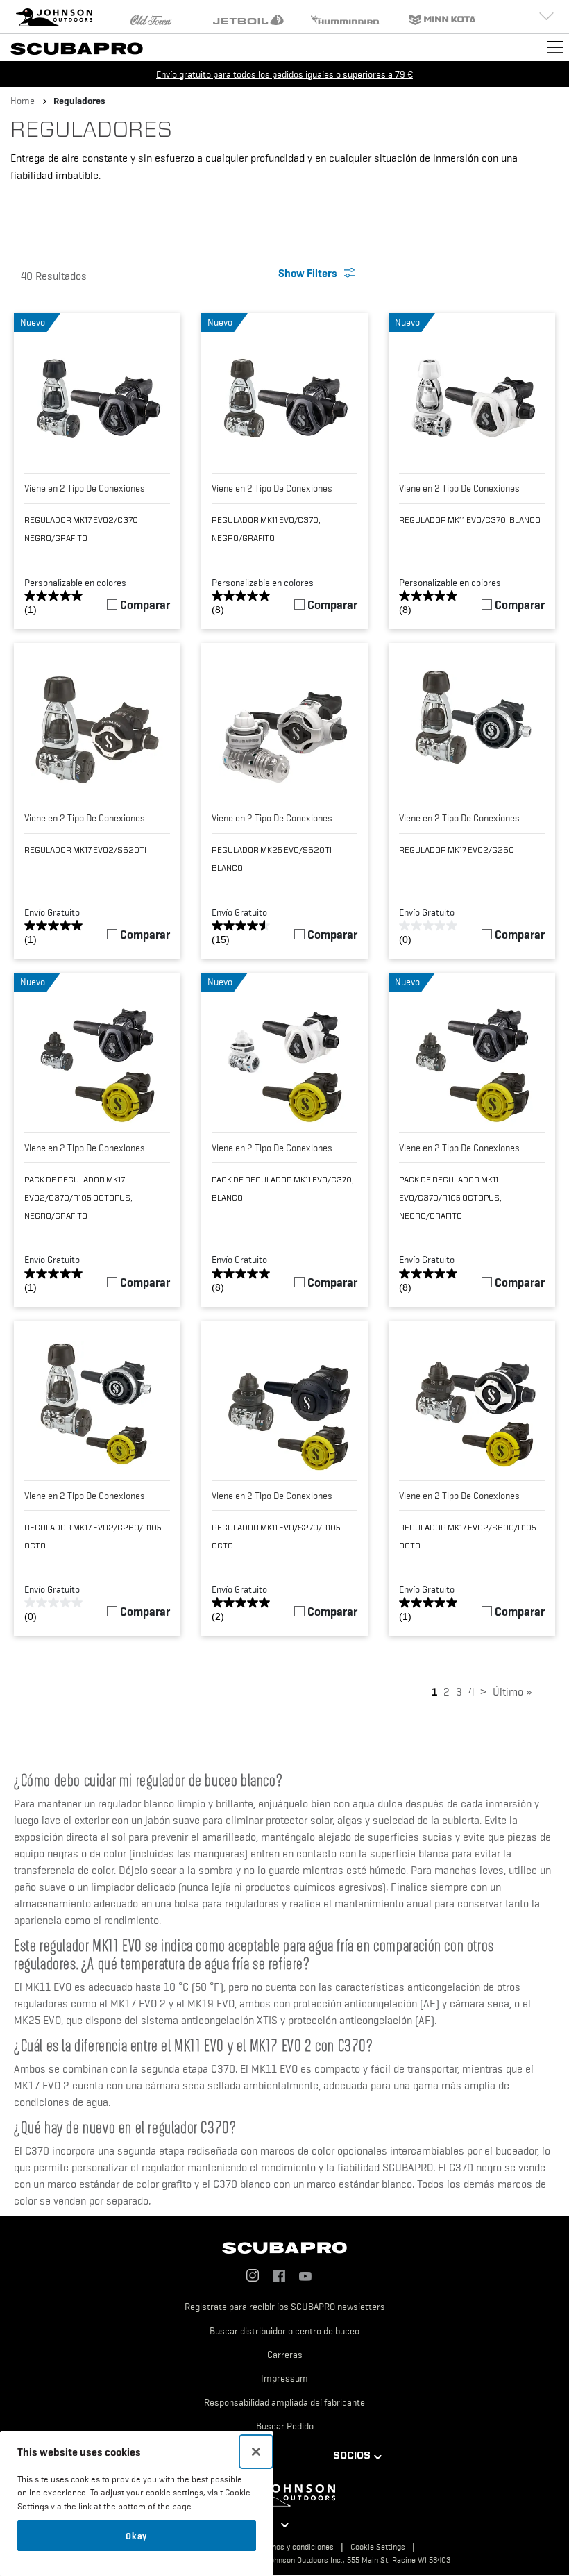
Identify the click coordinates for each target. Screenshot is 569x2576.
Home (23, 101)
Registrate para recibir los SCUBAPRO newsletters (285, 2307)
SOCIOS (352, 2455)
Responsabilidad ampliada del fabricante (284, 2402)
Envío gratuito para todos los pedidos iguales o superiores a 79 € (284, 74)
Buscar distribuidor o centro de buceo (284, 2331)
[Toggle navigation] (555, 47)
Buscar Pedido (285, 2426)
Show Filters (308, 273)
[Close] (256, 2452)
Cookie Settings (378, 2547)
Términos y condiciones (293, 2547)
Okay (136, 2536)
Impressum (284, 2378)
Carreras (285, 2355)
